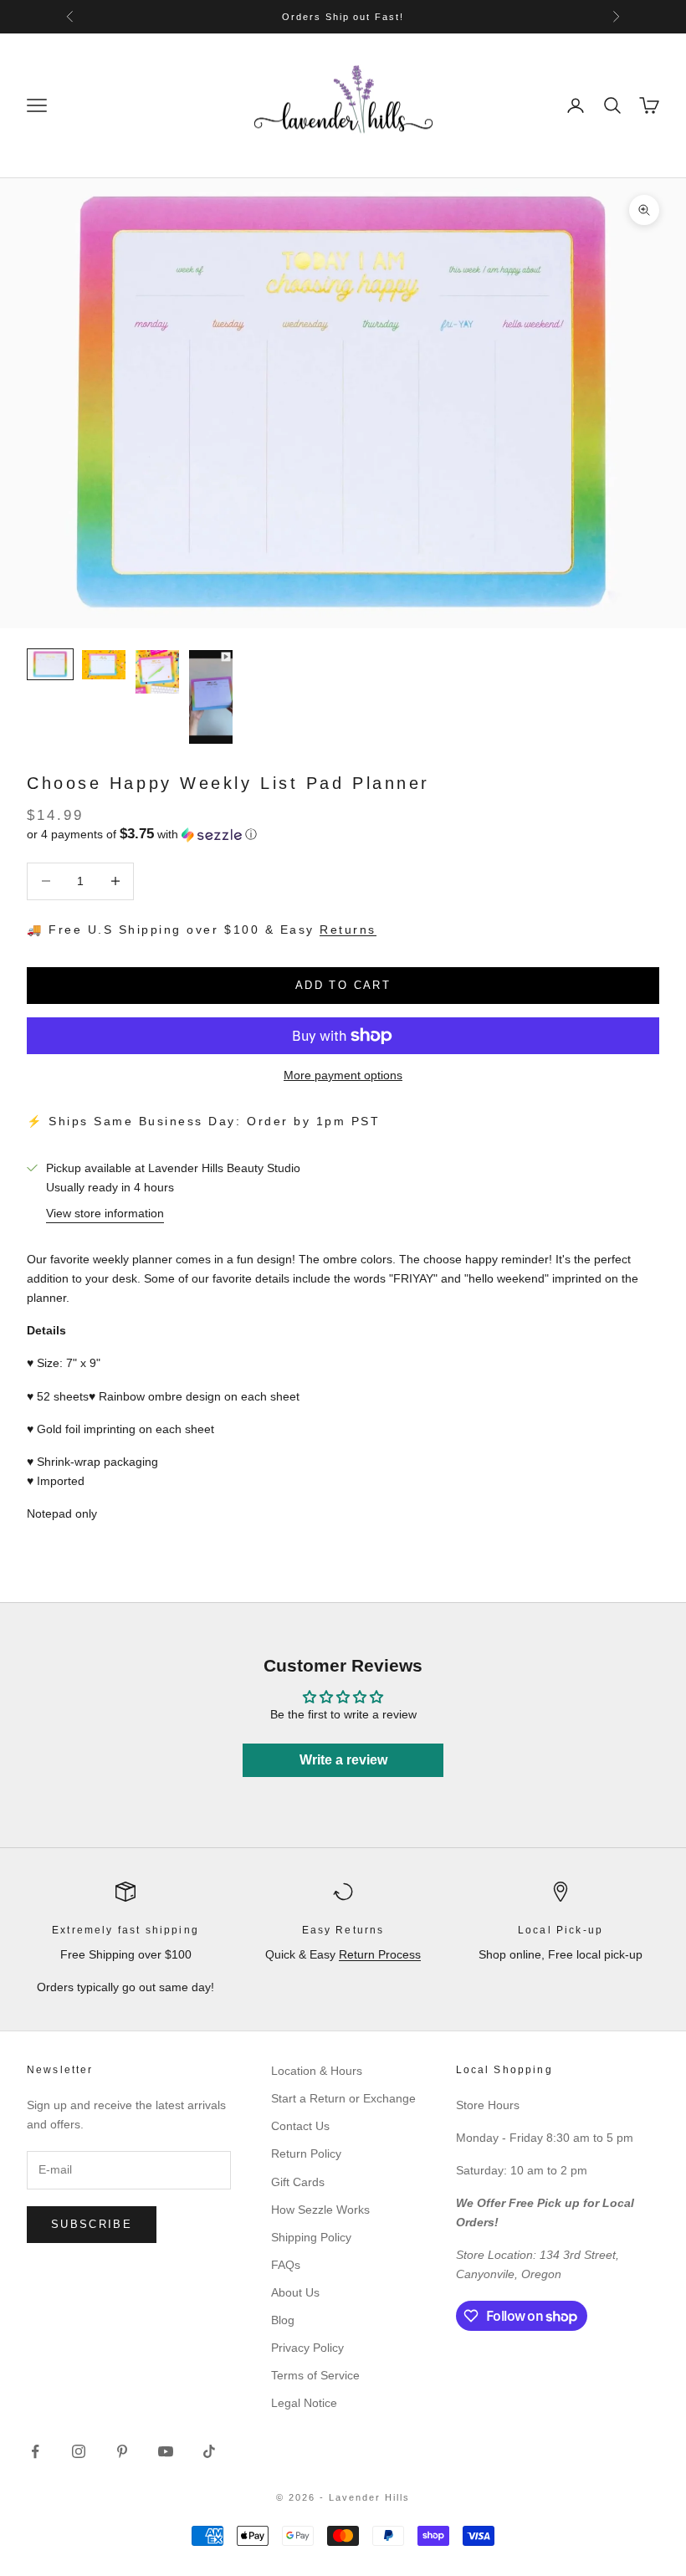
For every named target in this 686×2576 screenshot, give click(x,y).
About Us (295, 2292)
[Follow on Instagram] (79, 2451)
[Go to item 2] (104, 665)
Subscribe (92, 2224)
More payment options (343, 1075)
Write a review (343, 1760)
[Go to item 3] (157, 672)
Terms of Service (315, 2375)
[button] (343, 835)
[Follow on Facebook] (35, 2451)
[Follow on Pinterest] (122, 2451)
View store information (105, 1213)
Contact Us (300, 2126)
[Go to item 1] (50, 664)
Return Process (380, 1954)
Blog (283, 2320)
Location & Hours (317, 2071)
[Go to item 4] (211, 697)
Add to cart (343, 985)
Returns (348, 930)
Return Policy (306, 2153)
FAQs (286, 2265)
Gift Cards (298, 2182)
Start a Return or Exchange (343, 2098)
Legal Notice (304, 2403)
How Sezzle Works (320, 2210)
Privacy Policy (307, 2348)
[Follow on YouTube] (166, 2451)
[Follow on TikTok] (209, 2451)
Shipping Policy (311, 2237)
